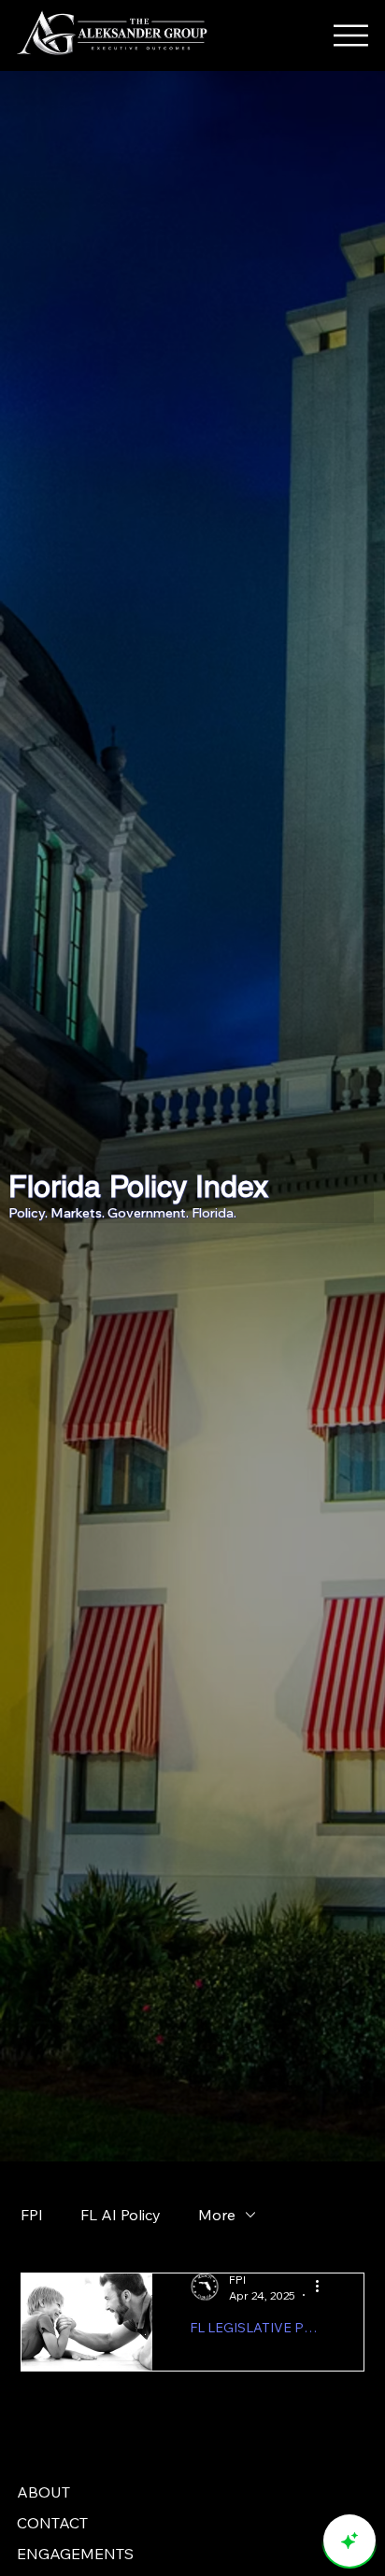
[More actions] (323, 2287)
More (217, 2215)
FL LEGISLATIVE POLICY (258, 2328)
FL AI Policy (121, 2215)
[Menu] (355, 35)
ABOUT (43, 2492)
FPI (32, 2215)
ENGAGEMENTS (75, 2554)
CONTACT (52, 2523)
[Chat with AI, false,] (349, 2541)
